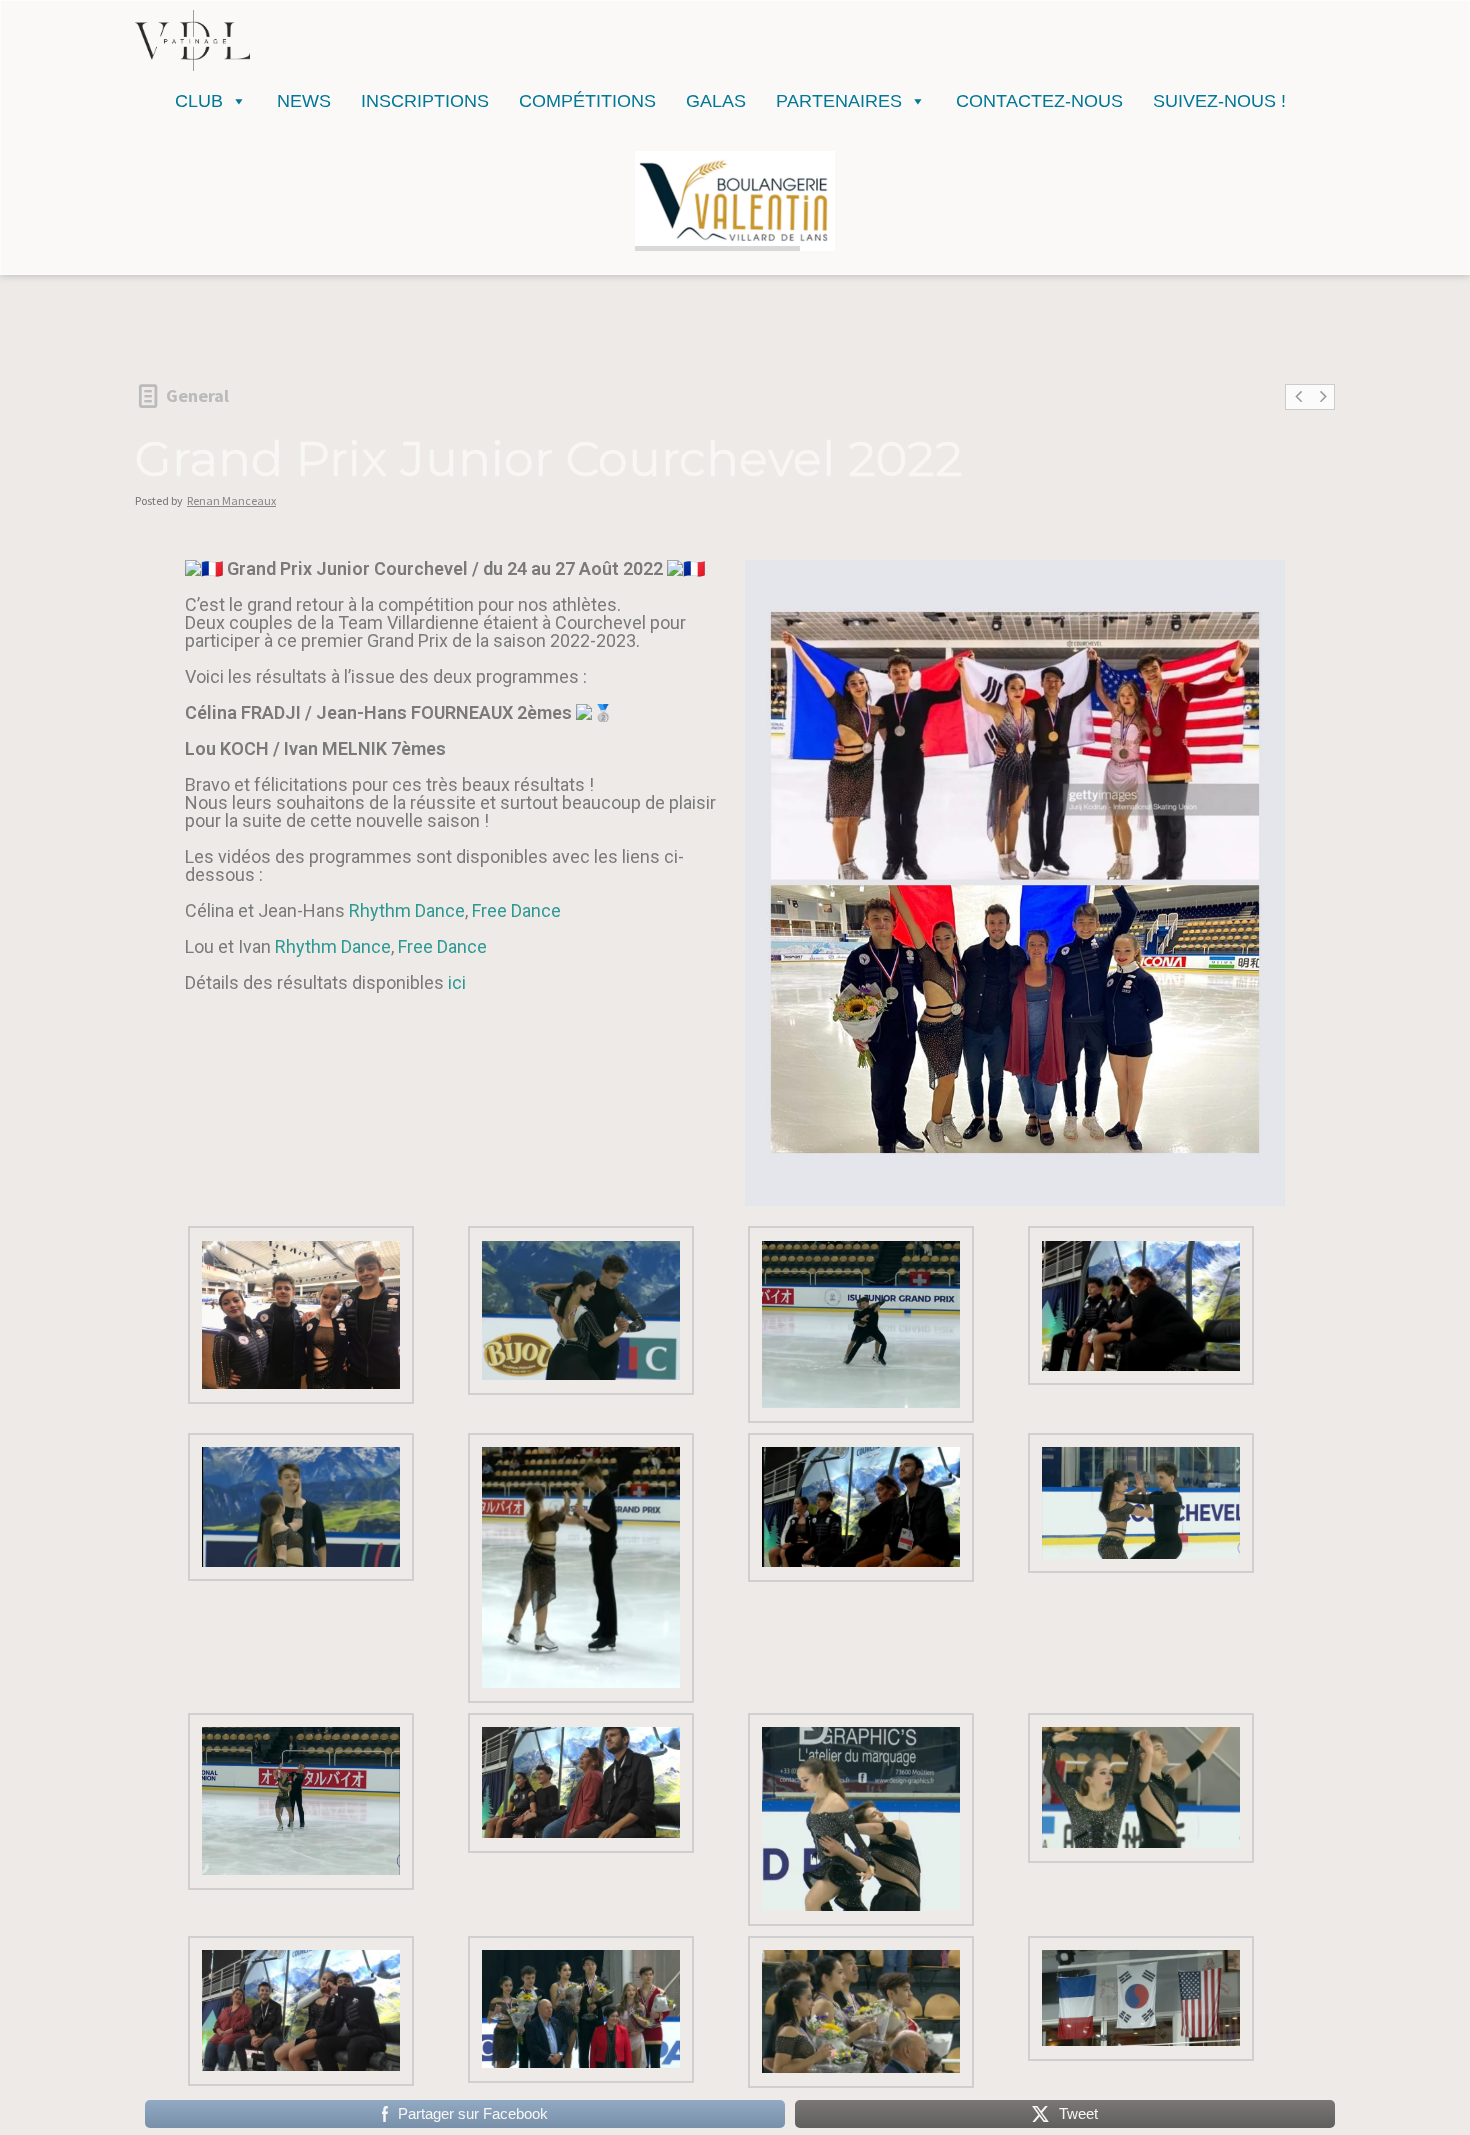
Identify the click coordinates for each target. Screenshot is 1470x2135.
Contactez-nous (1039, 101)
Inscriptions (425, 101)
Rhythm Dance (407, 910)
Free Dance (518, 910)
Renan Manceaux (231, 500)
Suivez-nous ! (1219, 101)
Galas (716, 101)
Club (199, 101)
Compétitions (587, 101)
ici (457, 982)
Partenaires (839, 101)
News (304, 101)
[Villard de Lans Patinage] (192, 40)
